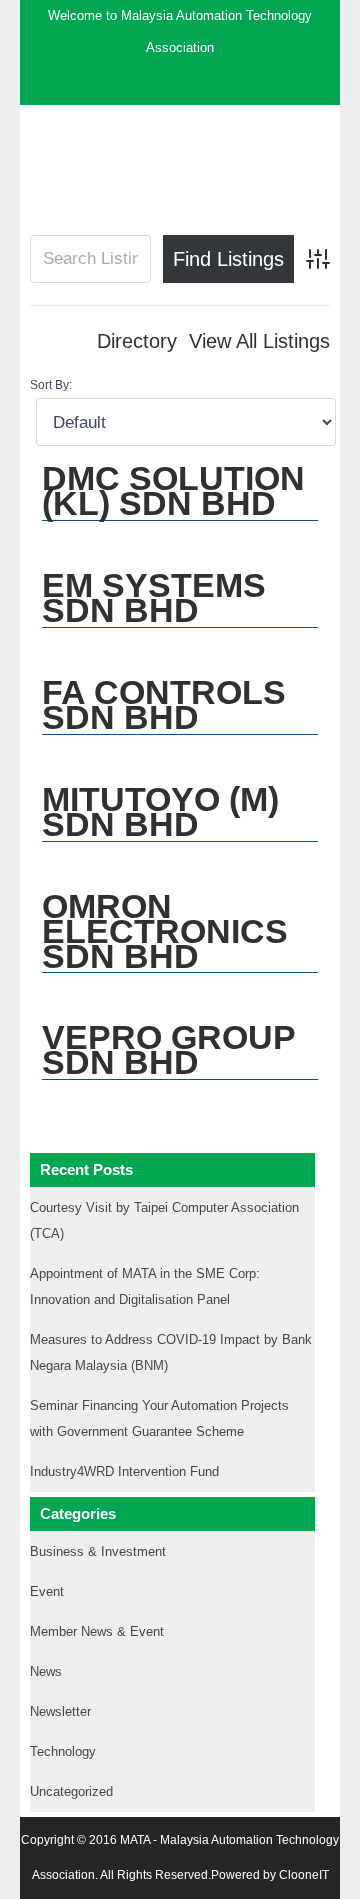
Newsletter (60, 1711)
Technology (63, 1751)
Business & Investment (98, 1551)
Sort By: (51, 384)
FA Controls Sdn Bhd (164, 704)
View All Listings (259, 341)
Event (47, 1591)
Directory (137, 341)
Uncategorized (71, 1791)
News (46, 1671)
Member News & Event (97, 1631)
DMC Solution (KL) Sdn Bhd (173, 490)
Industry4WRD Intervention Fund (124, 1471)
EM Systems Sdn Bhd (154, 597)
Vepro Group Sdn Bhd (168, 1049)
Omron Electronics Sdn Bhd (165, 931)
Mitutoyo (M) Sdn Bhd (160, 811)
